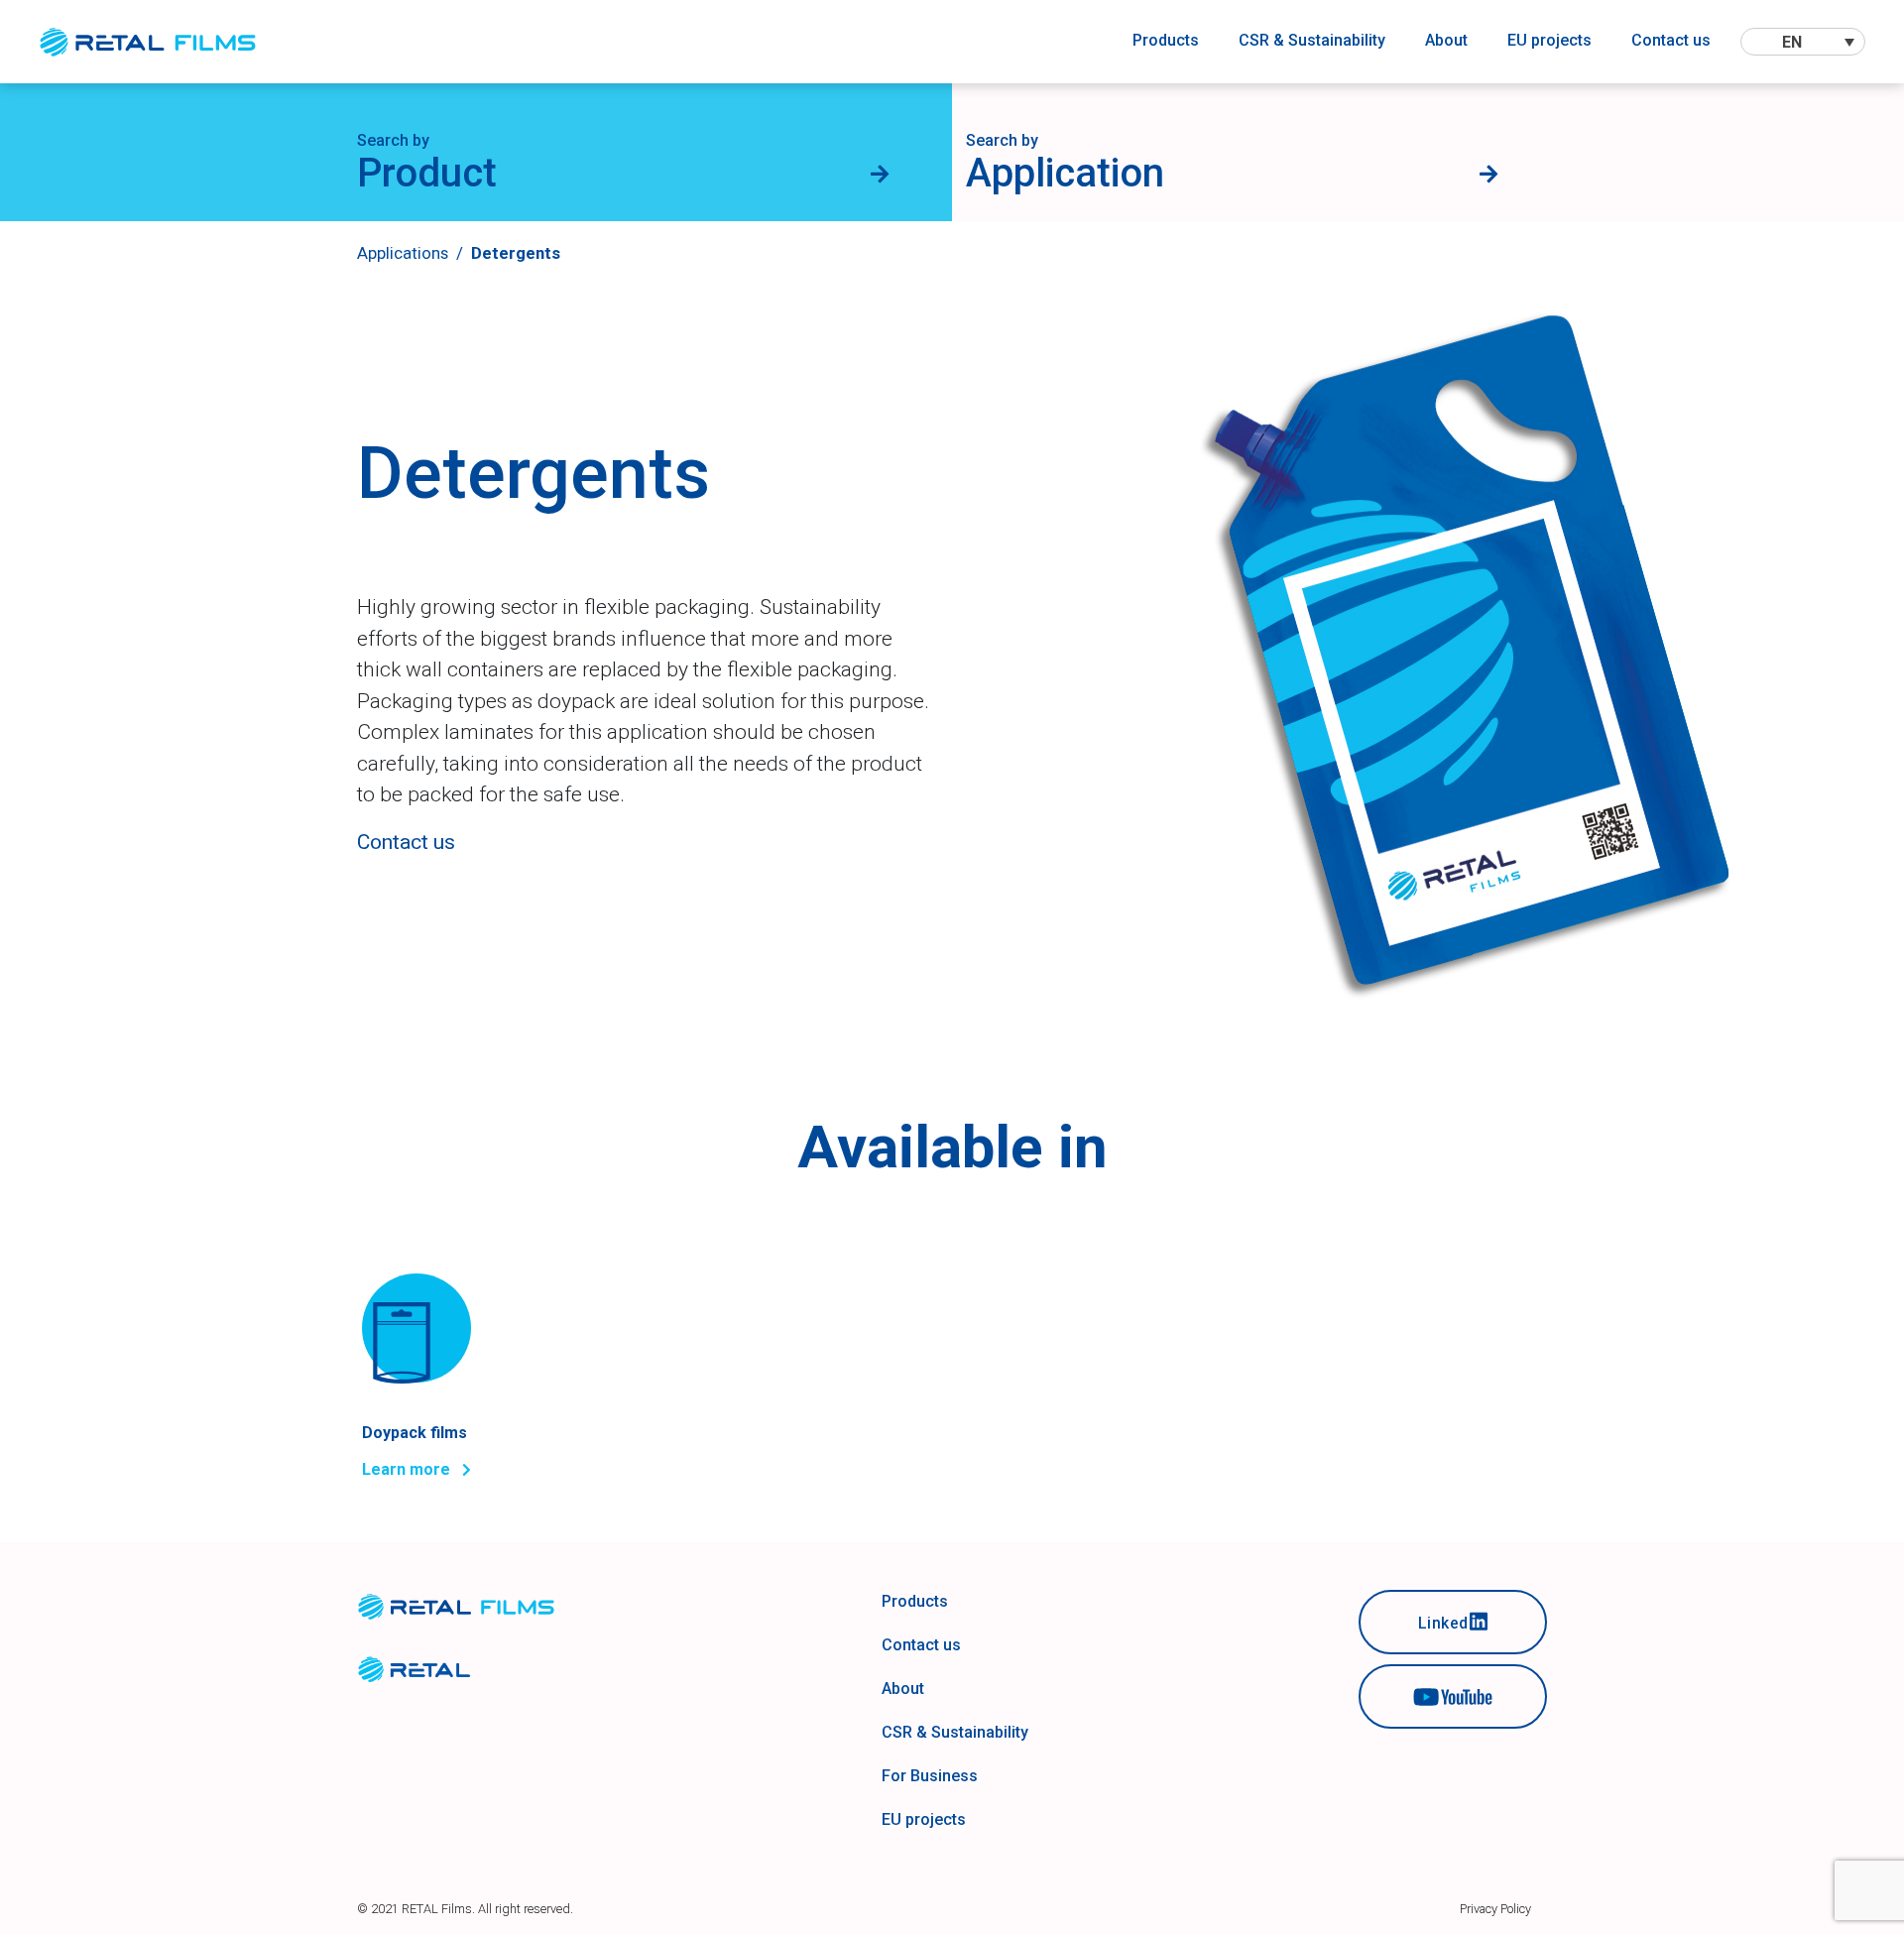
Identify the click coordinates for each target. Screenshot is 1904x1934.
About (1446, 40)
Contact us (1671, 40)
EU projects (1549, 40)
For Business (930, 1776)
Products (1166, 40)
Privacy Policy (1495, 1909)
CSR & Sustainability (1312, 40)
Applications (403, 253)
